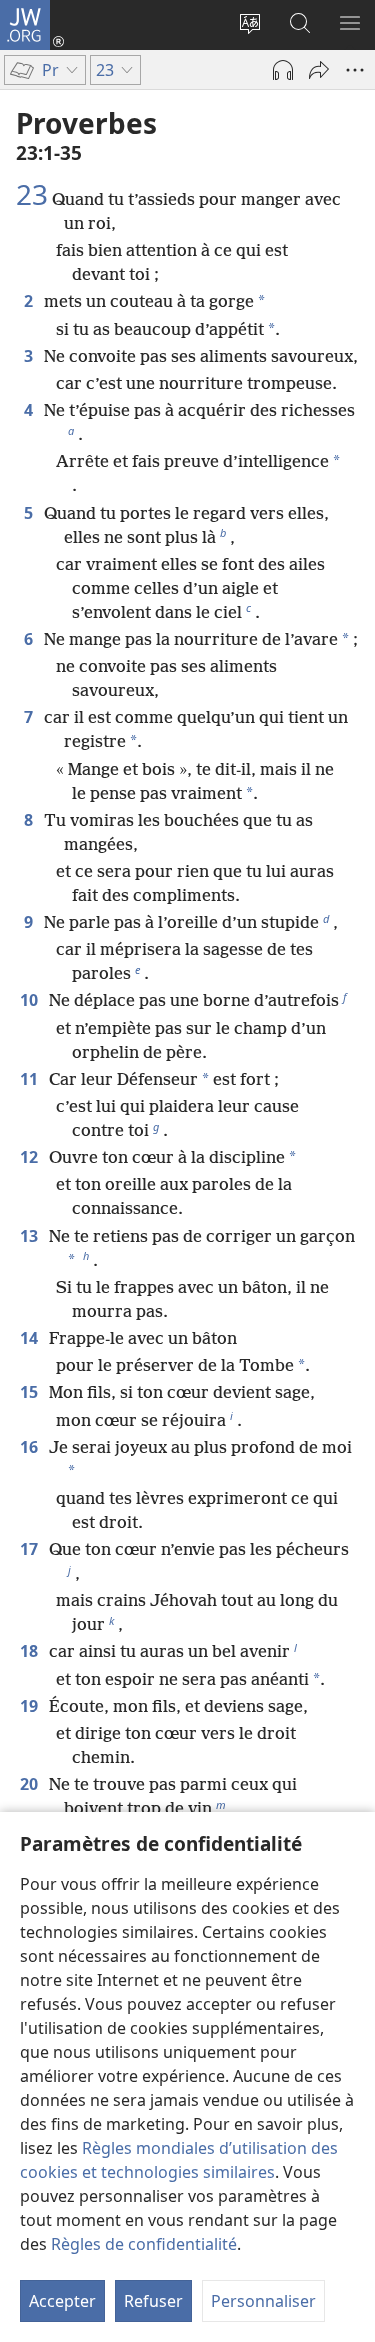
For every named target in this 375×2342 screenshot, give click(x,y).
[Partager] (319, 70)
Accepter (62, 2301)
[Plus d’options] (355, 70)
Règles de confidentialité (144, 2244)
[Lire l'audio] (283, 70)
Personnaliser (263, 2301)
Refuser (153, 2301)
